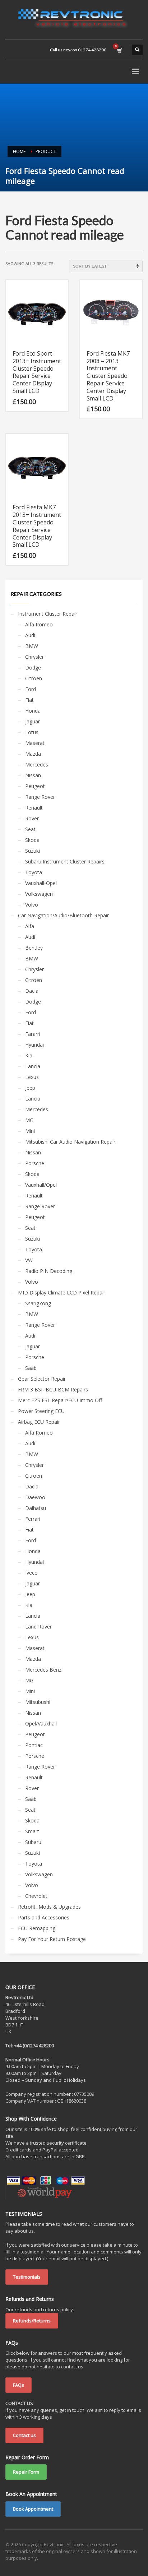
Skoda (32, 840)
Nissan (33, 775)
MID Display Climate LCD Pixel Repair (62, 1292)
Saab (31, 1368)
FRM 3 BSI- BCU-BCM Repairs (53, 1389)
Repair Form (26, 2472)
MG (29, 1120)
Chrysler (34, 657)
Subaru (33, 1842)
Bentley (34, 948)
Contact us (24, 2435)
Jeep (30, 1088)
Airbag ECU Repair (39, 1422)
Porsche (35, 1163)
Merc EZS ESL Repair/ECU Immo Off (60, 1400)
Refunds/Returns (32, 2321)
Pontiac (34, 1745)
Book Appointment (33, 2509)
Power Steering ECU (41, 1411)
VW (29, 1260)
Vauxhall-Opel (41, 883)
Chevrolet (36, 1896)
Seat (30, 829)
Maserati (35, 743)
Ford (31, 689)
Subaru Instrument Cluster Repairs (65, 861)
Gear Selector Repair (42, 1379)
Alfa (30, 926)
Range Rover (40, 797)
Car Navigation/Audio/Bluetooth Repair (63, 915)
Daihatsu (36, 1508)
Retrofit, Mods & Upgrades (49, 1907)
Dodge (33, 668)
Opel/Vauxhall (41, 1723)
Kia (29, 1055)
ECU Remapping (37, 1928)
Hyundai (34, 1045)
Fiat (29, 700)
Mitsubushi (38, 1702)
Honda (33, 711)
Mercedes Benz (43, 1670)
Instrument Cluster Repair (48, 614)
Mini (30, 1131)
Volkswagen (39, 894)
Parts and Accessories (44, 1917)
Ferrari (33, 1519)
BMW (32, 646)
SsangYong (38, 1303)
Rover (32, 818)
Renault (34, 808)
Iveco (31, 1573)
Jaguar (33, 721)
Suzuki (33, 851)
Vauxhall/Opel (41, 1185)
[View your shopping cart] (119, 50)
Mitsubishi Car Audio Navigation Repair (70, 1142)
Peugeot (35, 786)
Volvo (32, 905)
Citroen (34, 678)
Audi (30, 635)
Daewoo (35, 1497)
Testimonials (27, 2277)
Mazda (33, 754)
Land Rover (38, 1627)
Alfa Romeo (39, 624)
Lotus (32, 732)
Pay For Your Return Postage (52, 1939)
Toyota (34, 872)
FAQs (18, 2385)
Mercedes (37, 765)
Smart (32, 1831)
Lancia (33, 1066)
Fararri (33, 1034)
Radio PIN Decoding (49, 1271)
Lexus (32, 1077)
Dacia (32, 991)
